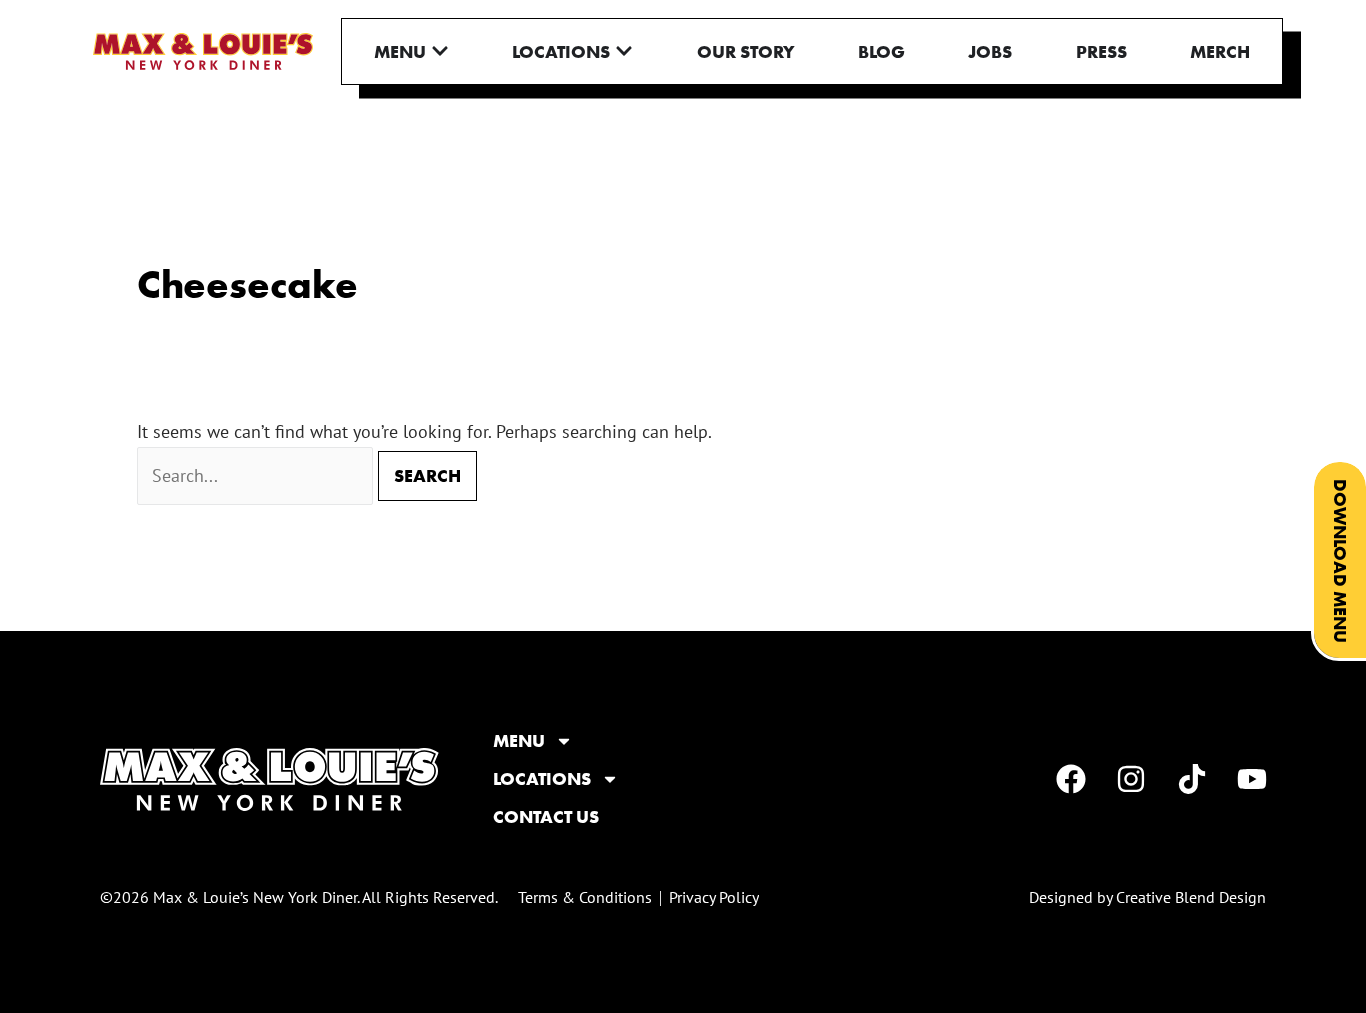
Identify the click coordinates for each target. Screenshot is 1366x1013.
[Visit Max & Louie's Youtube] (1255, 779)
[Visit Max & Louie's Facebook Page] (1073, 779)
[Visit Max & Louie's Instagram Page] (1134, 779)
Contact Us (546, 817)
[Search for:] (257, 475)
